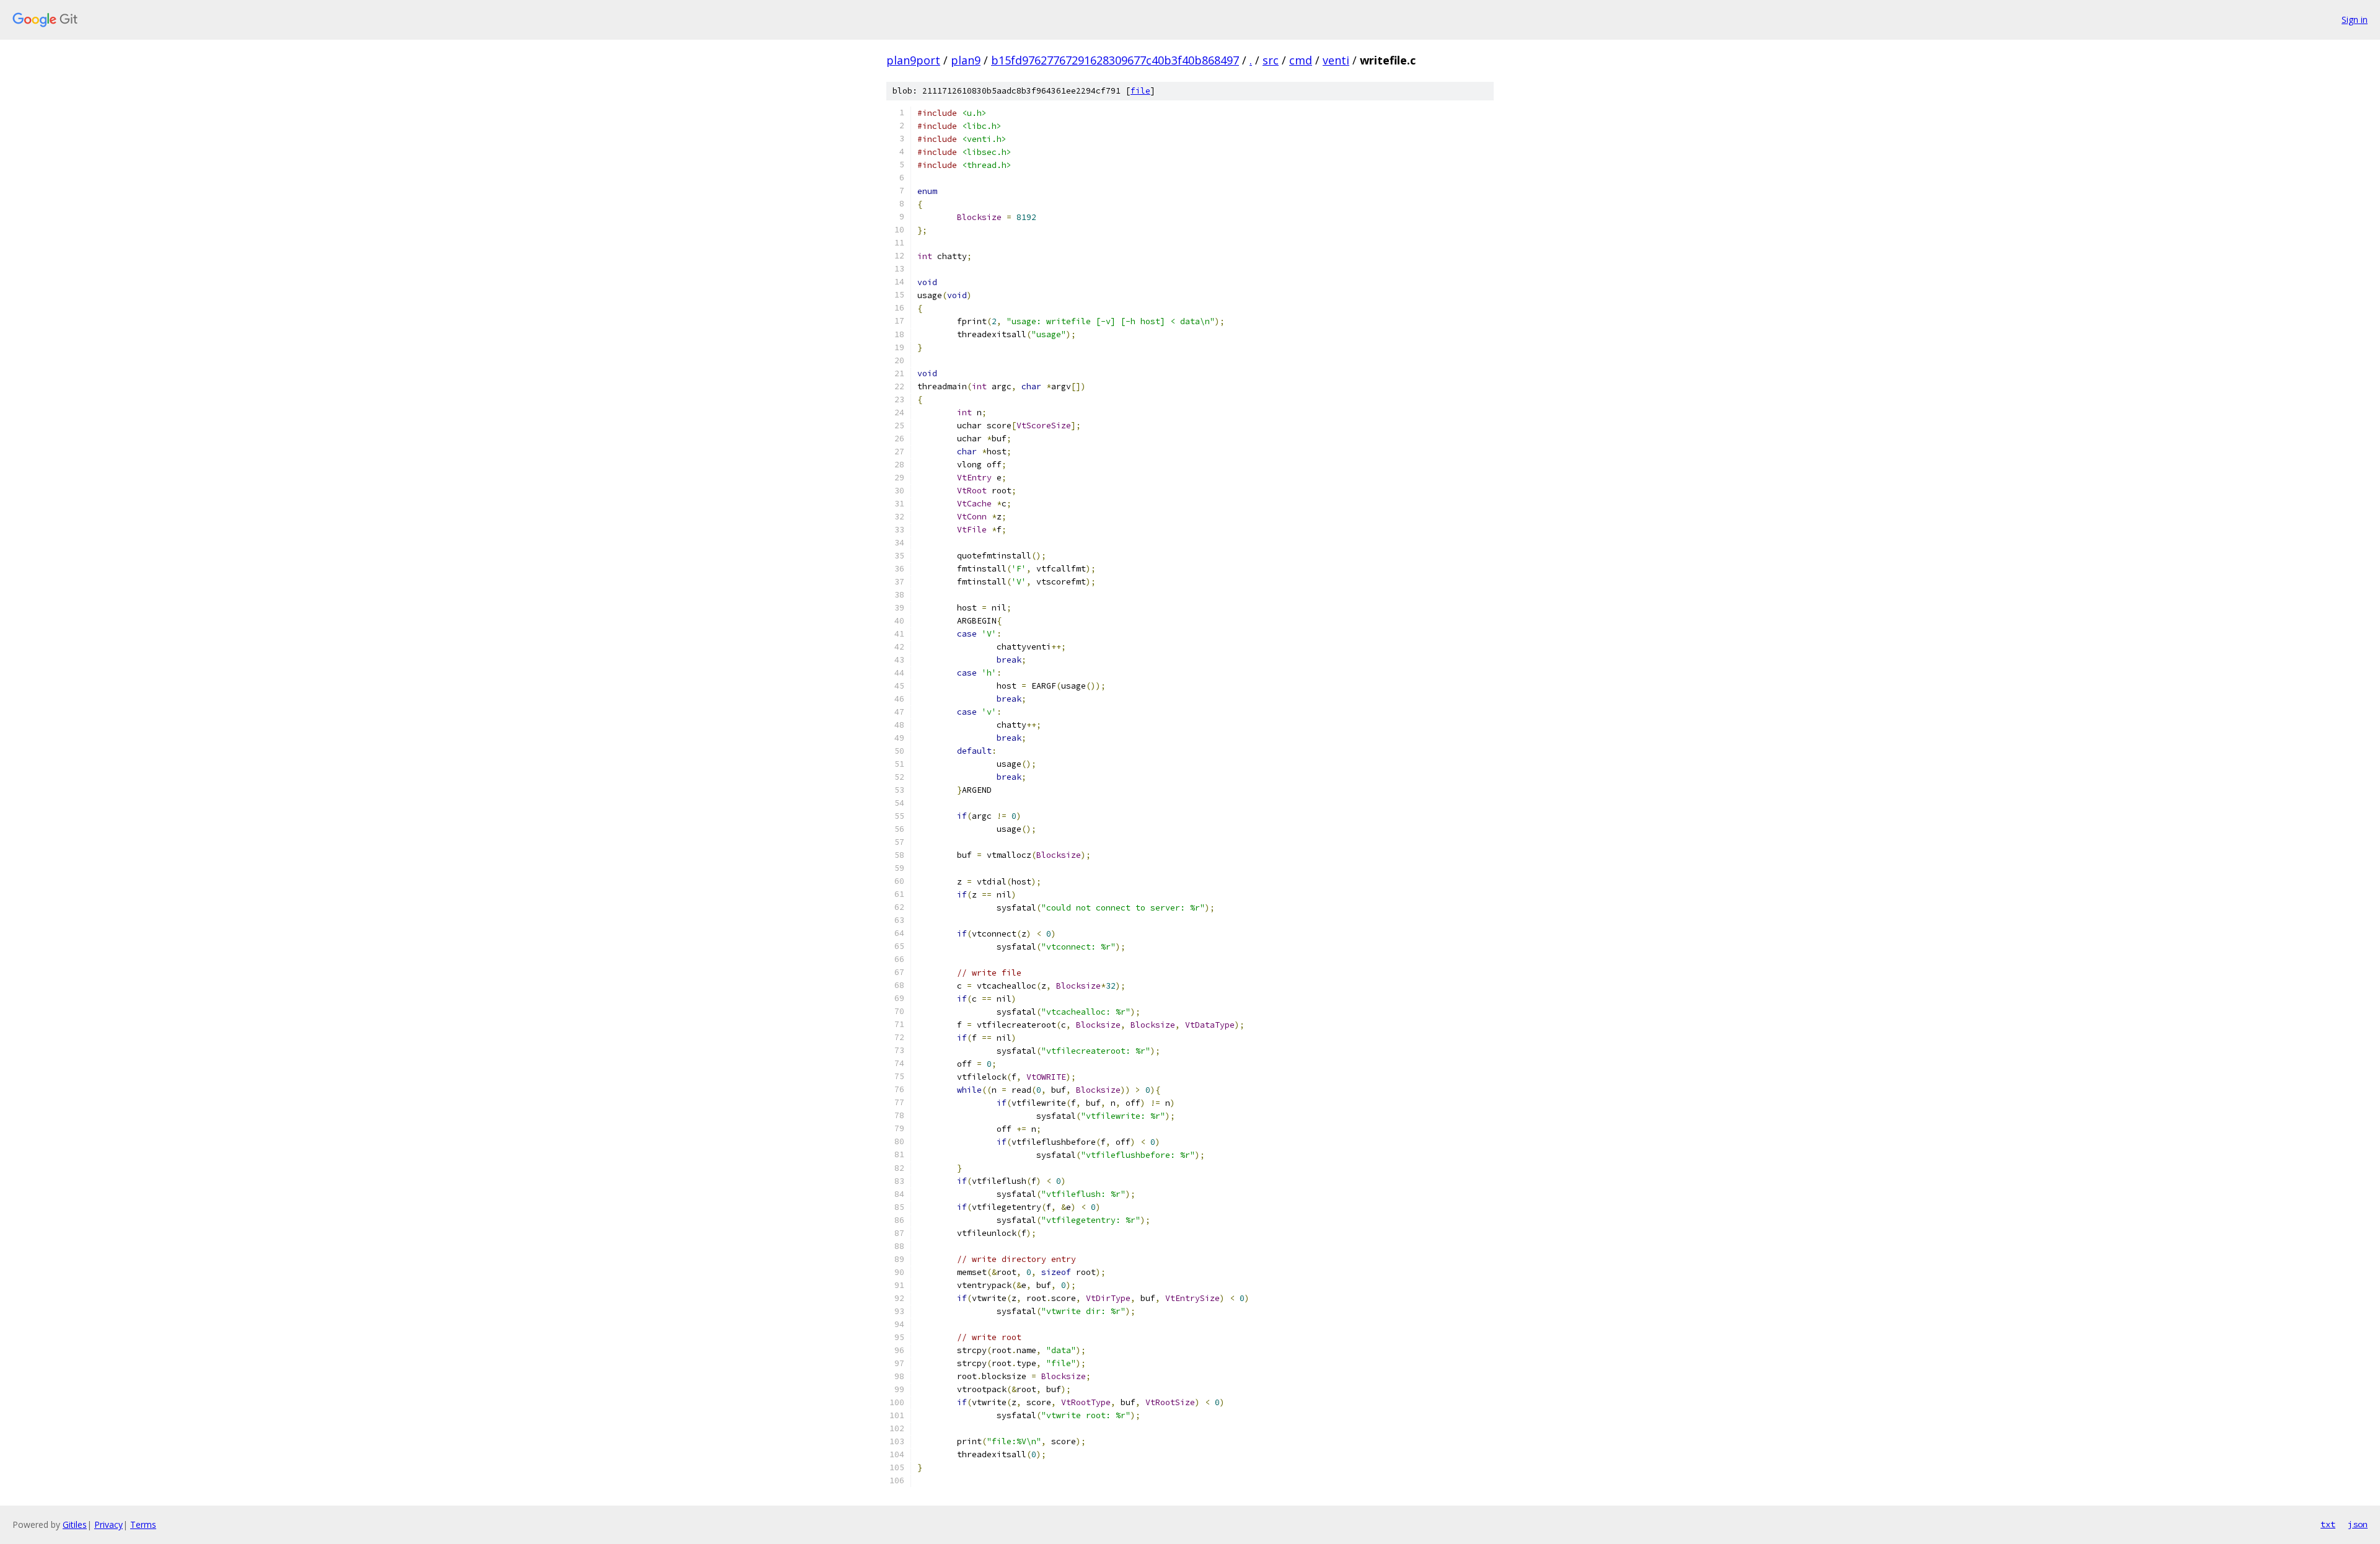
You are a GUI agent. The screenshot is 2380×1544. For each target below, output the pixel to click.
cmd (1301, 60)
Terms (143, 1524)
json (2358, 1524)
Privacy (108, 1524)
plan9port (913, 60)
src (1271, 60)
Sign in (2355, 20)
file (1140, 91)
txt (2328, 1524)
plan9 (966, 60)
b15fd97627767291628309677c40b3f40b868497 (1115, 60)
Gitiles (75, 1524)
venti (1336, 60)
